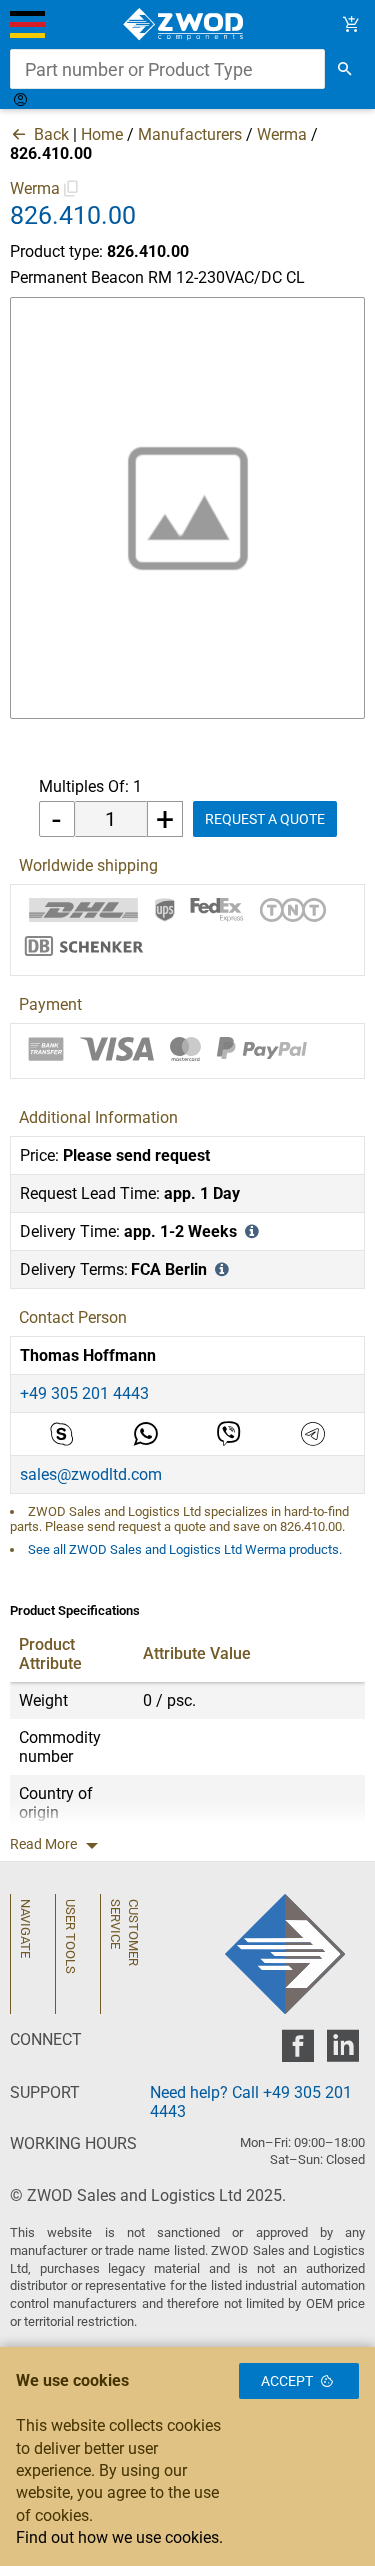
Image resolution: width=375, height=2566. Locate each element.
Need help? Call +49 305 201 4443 (251, 2102)
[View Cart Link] (351, 24)
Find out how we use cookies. (119, 2537)
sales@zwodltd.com (91, 1474)
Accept (287, 2381)
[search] (345, 69)
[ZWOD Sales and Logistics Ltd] (187, 24)
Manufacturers (190, 134)
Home (102, 134)
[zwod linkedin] (342, 2051)
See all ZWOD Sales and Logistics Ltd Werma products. (185, 1549)
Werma (282, 134)
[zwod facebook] (297, 2051)
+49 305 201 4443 (84, 1393)
